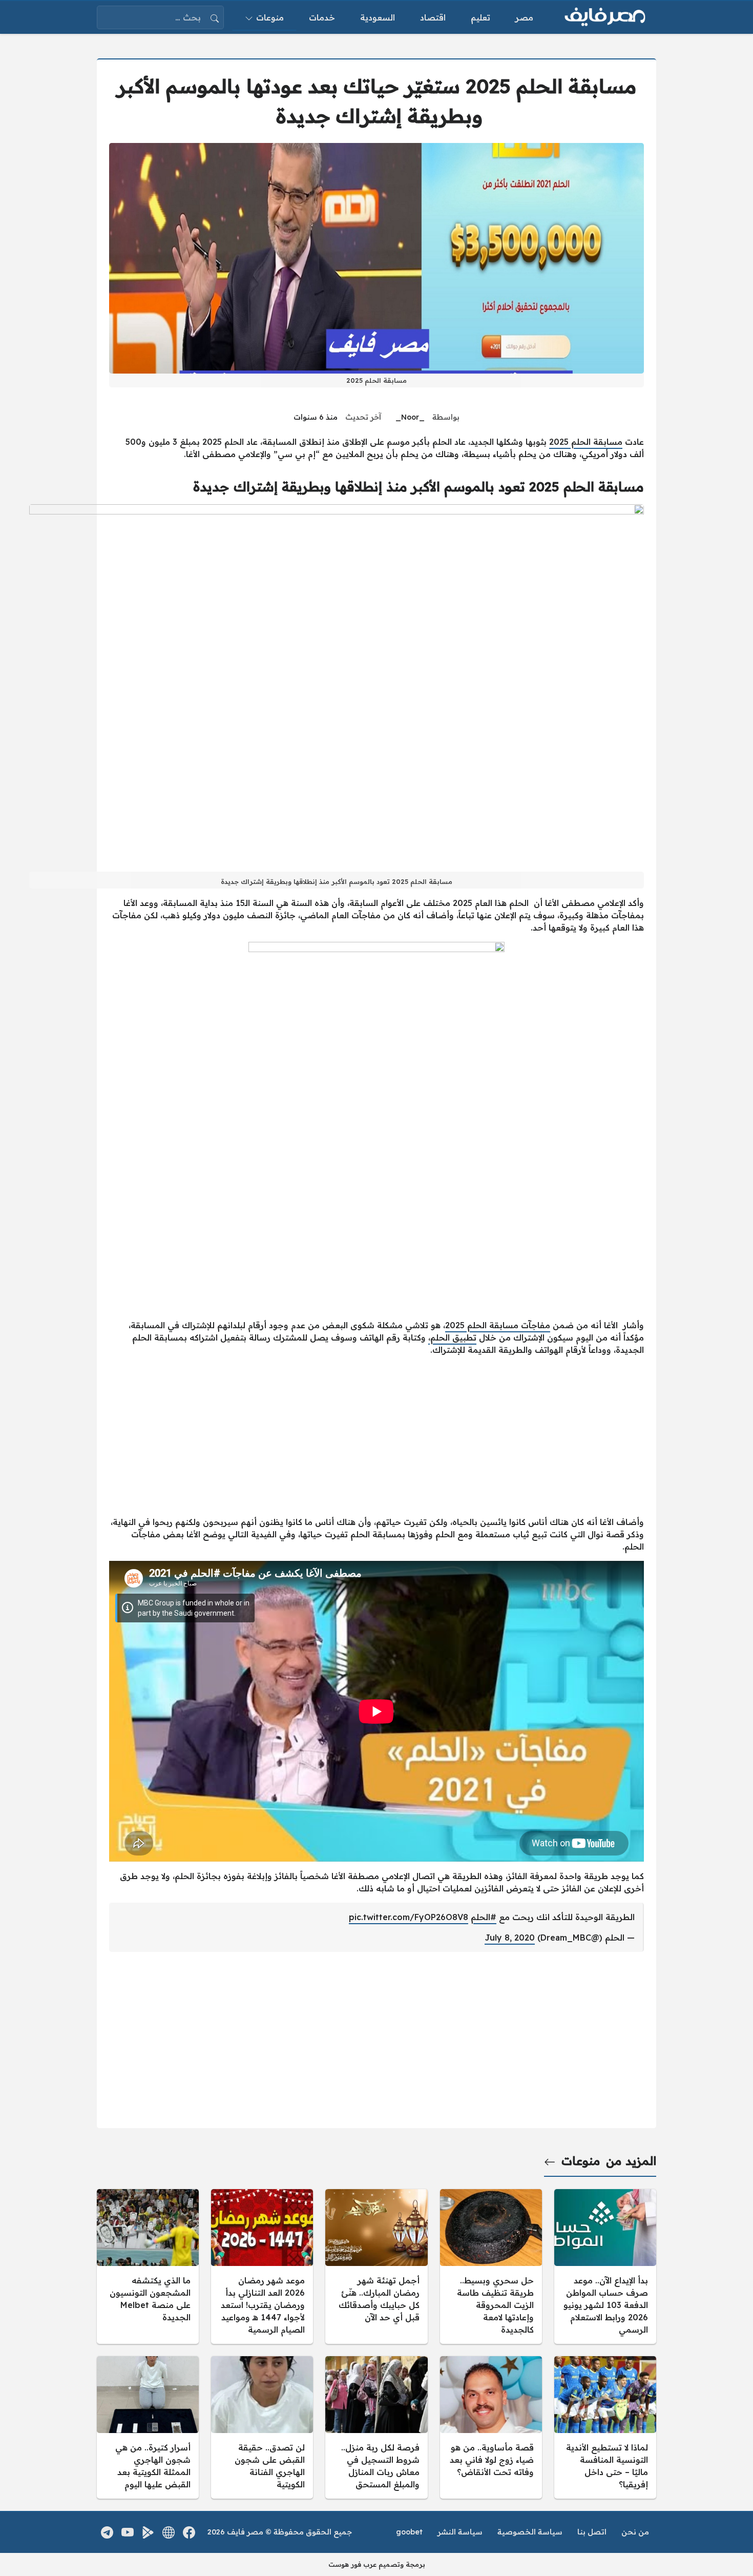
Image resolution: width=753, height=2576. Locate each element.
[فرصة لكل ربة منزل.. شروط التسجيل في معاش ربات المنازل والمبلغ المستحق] (376, 2427)
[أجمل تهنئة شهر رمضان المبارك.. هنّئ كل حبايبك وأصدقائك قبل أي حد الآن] (376, 2266)
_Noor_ (410, 417)
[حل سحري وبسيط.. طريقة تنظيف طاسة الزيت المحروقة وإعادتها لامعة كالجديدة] (491, 2266)
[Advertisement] (376, 1436)
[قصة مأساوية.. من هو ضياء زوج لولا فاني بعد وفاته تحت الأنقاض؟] (491, 2427)
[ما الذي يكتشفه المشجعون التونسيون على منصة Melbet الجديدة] (148, 2266)
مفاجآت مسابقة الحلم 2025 (498, 1325)
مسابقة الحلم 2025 (586, 442)
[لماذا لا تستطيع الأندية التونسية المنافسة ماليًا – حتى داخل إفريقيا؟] (605, 2427)
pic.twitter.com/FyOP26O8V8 (409, 1917)
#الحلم (484, 1917)
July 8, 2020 (510, 1938)
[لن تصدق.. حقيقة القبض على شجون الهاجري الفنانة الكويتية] (262, 2427)
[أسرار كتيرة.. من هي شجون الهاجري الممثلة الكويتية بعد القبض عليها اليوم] (148, 2427)
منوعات (581, 2161)
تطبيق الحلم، (452, 1337)
